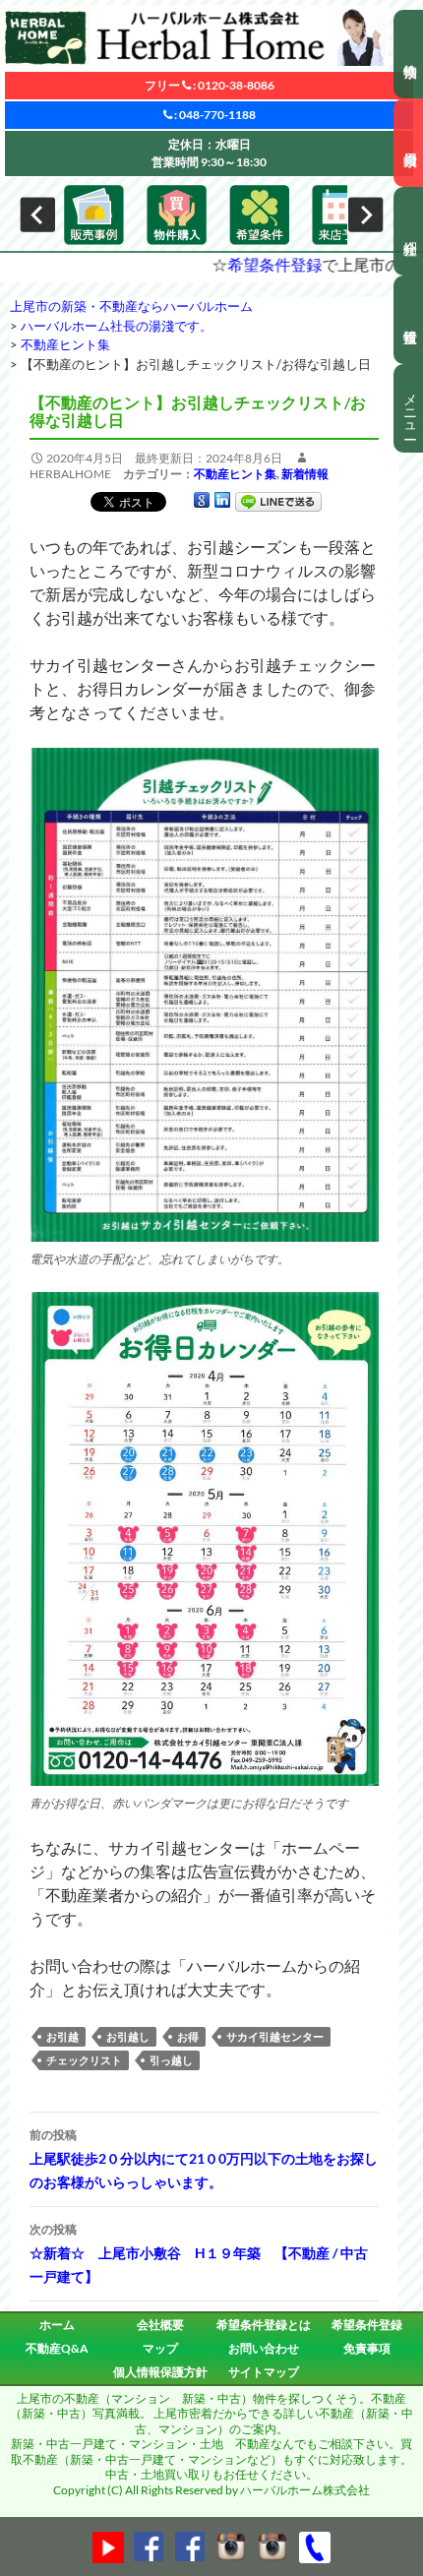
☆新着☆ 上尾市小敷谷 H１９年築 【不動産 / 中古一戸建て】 (199, 2253)
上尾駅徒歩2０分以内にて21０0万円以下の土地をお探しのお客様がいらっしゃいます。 (204, 2159)
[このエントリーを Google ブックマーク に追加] (202, 500)
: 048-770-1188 (214, 115)
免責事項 (367, 2348)
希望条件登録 (215, 264)
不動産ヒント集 (235, 474)
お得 (188, 2036)
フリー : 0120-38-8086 (210, 85)
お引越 (62, 2036)
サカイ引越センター (275, 2036)
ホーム (57, 2325)
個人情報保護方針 (160, 2372)
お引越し (128, 2036)
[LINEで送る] (278, 500)
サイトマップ (264, 2372)
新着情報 (305, 474)
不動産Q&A (57, 2348)
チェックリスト (84, 2060)
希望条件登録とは (264, 2325)
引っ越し (171, 2060)
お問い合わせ (264, 2348)
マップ (160, 2348)
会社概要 (160, 2325)
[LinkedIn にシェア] (222, 500)
